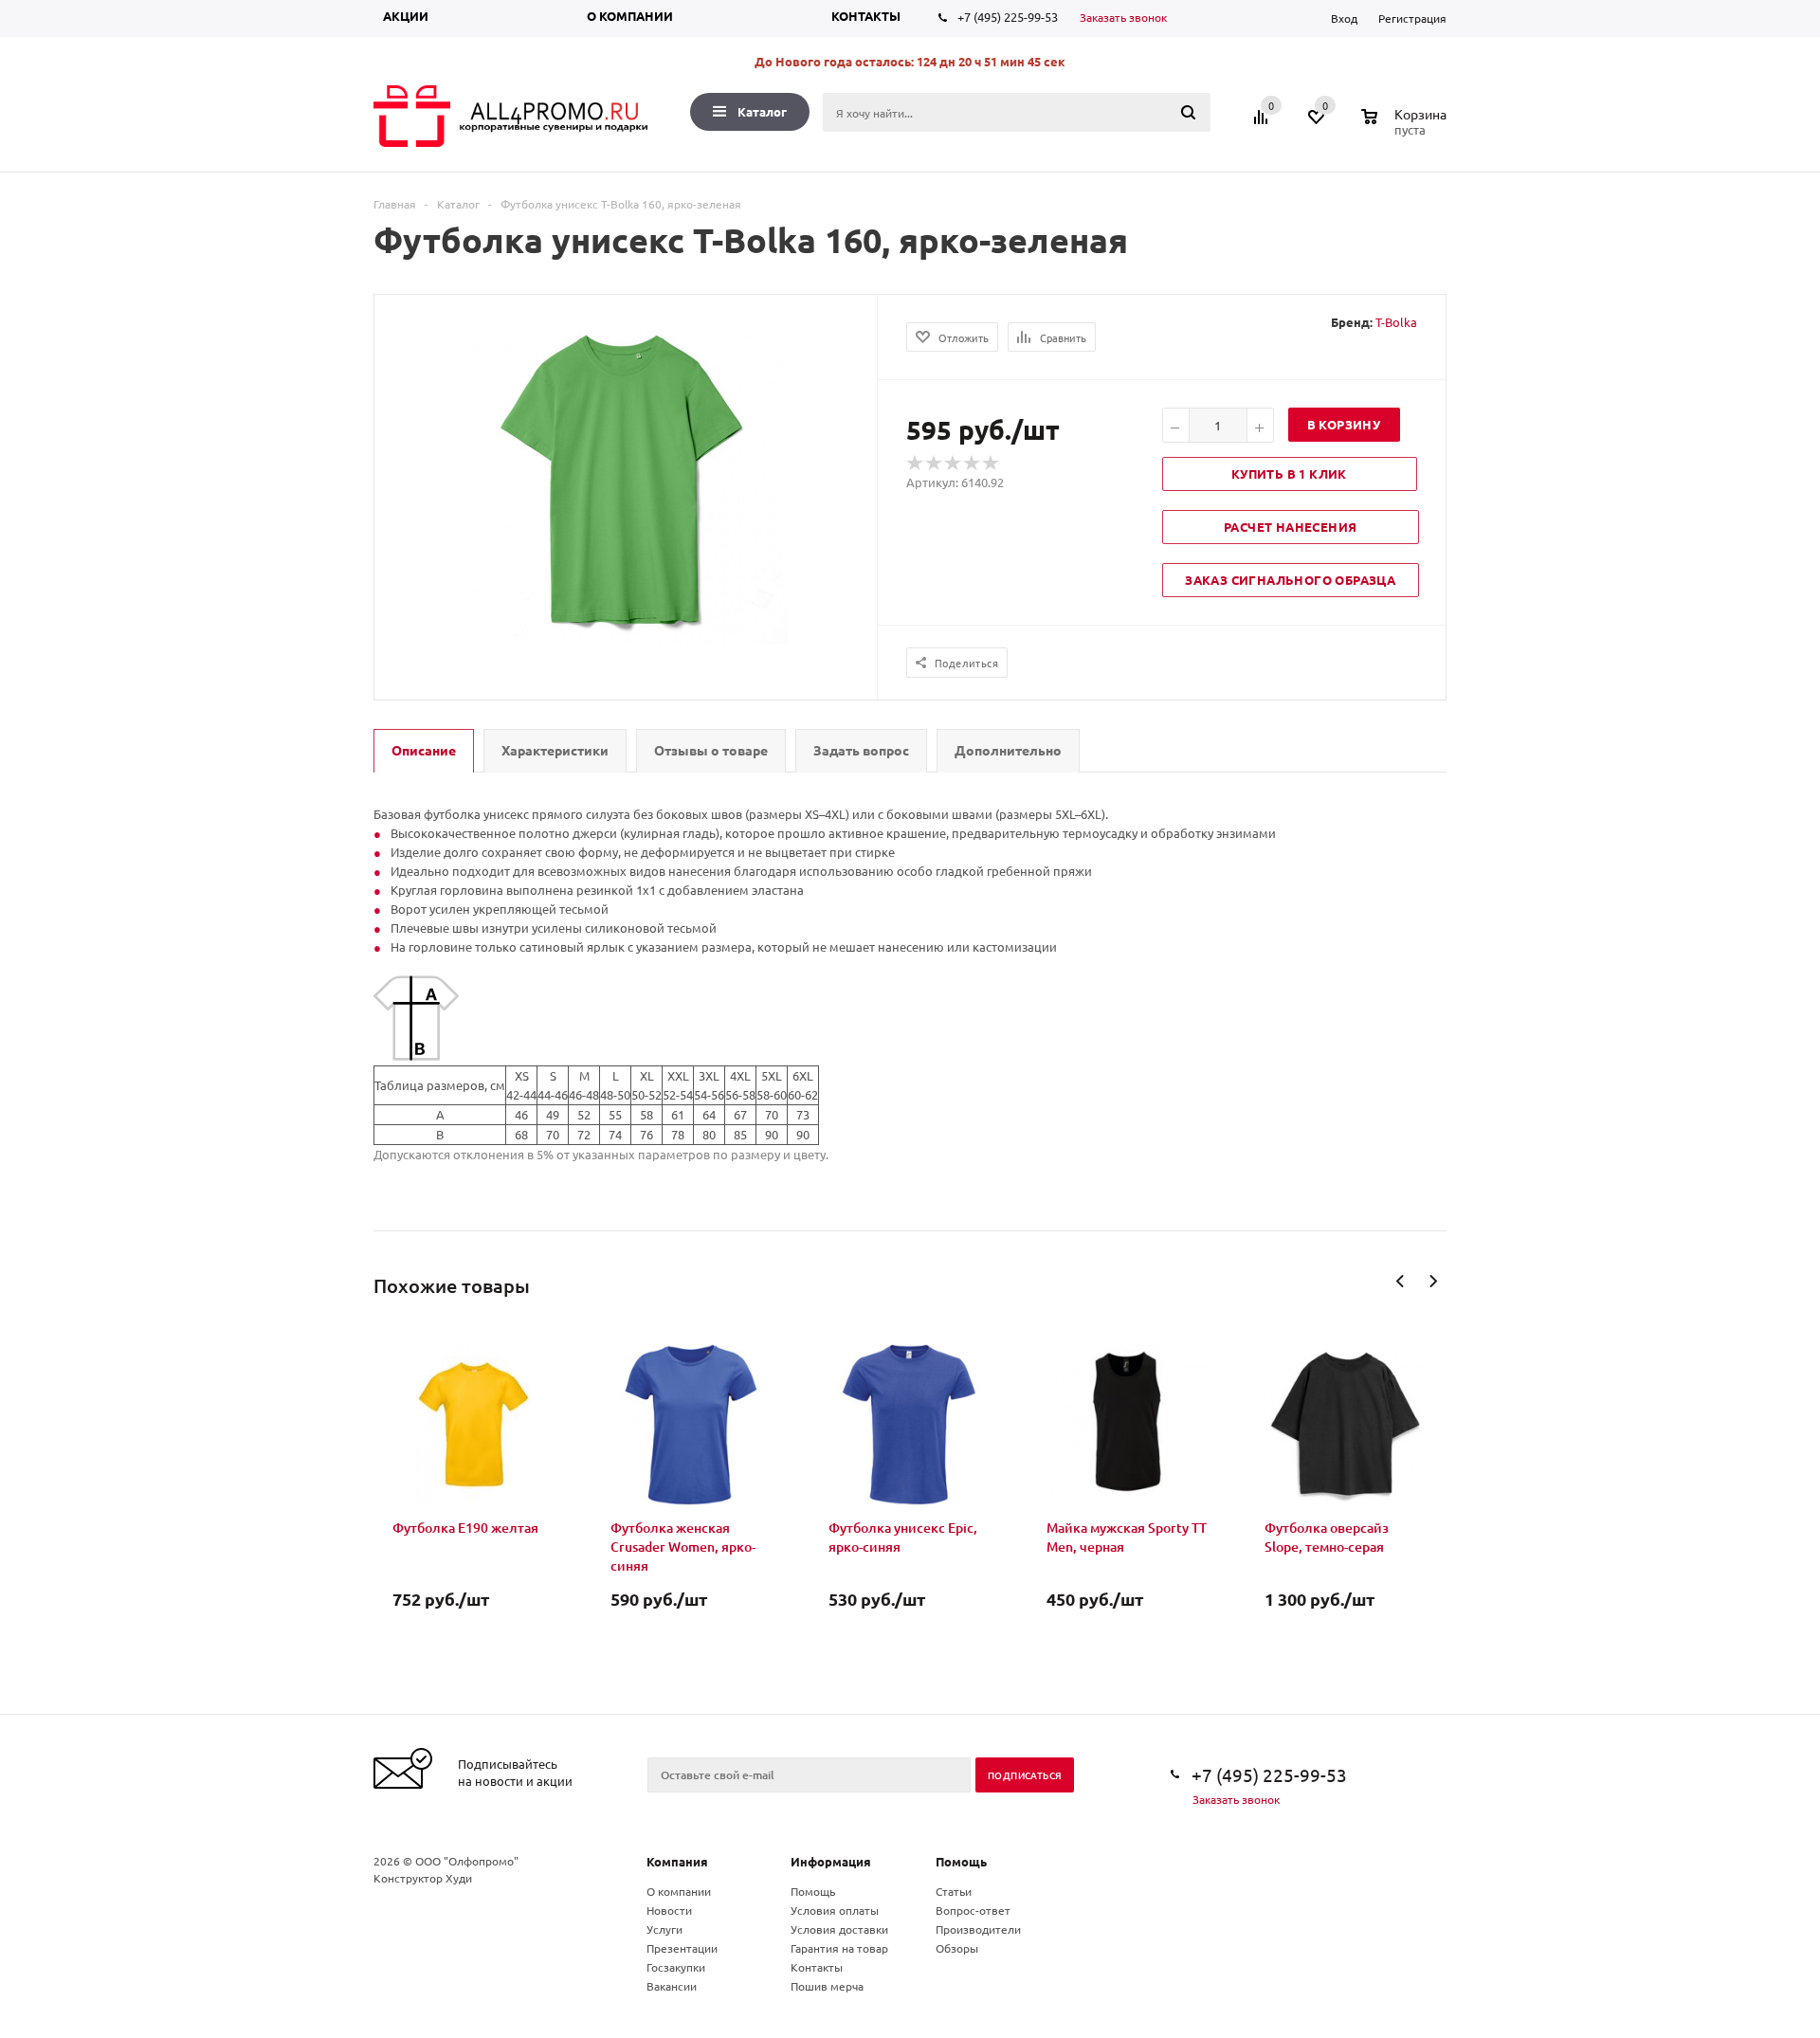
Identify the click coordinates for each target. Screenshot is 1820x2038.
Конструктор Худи (423, 1878)
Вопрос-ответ (973, 1910)
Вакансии (672, 1986)
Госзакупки (676, 1967)
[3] (954, 464)
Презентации (682, 1948)
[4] (973, 464)
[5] (992, 464)
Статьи (954, 1891)
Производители (978, 1929)
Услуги (664, 1929)
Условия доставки (839, 1929)
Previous (1401, 1281)
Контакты (866, 16)
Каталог (762, 111)
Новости (669, 1910)
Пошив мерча (827, 1986)
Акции (406, 16)
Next (1433, 1281)
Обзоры (957, 1948)
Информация (831, 1861)
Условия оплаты (835, 1910)
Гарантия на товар (839, 1948)
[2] (935, 464)
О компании (630, 16)
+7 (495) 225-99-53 (1008, 17)
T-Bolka (1396, 322)
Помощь (961, 1861)
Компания (677, 1861)
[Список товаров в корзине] (1406, 127)
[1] (916, 464)
